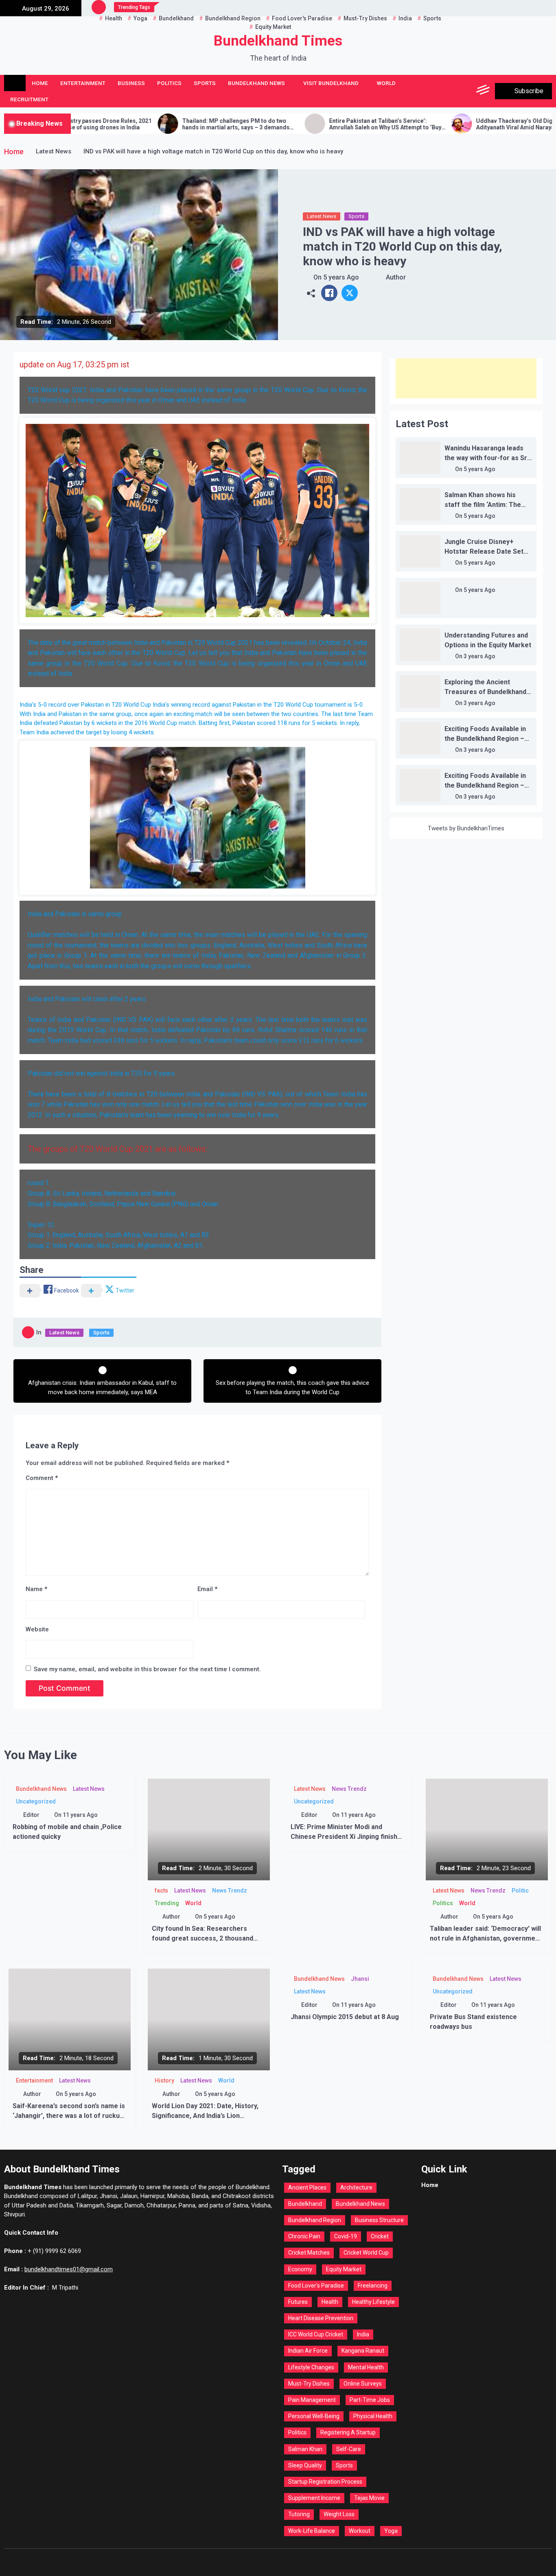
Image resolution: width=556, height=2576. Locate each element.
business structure (379, 2220)
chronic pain (304, 2236)
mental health (366, 2367)
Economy (300, 2269)
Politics (169, 83)
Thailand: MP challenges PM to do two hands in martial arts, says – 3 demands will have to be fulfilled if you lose (131, 124)
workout (360, 2531)
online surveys (363, 2384)
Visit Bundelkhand (331, 83)
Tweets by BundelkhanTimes (466, 828)
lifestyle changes (311, 2367)
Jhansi (360, 1979)
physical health (373, 2416)
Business (131, 83)
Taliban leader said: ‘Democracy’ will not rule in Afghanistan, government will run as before (486, 1938)
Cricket (380, 2236)
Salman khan (305, 2449)
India (363, 2334)
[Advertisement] (466, 378)
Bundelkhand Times (278, 41)
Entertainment (83, 83)
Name (36, 1589)
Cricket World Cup (366, 2253)
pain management (312, 2400)
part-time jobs (370, 2400)
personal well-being (314, 2416)
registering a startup (348, 2432)
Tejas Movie (369, 2498)
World (386, 83)
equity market (344, 2269)
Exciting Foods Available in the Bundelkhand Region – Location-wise (485, 739)
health (330, 2302)
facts (161, 1891)
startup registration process (325, 2482)
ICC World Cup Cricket (316, 2334)
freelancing (373, 2286)
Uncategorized (36, 1801)
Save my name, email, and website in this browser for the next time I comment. (147, 1669)
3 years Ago (479, 656)
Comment (42, 1478)
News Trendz (230, 1891)
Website (37, 1629)
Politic (520, 1891)
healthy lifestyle (373, 2302)
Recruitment (29, 99)
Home (40, 83)
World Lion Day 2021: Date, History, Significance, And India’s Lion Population (205, 2116)
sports (344, 2465)
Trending (167, 1903)
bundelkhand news (360, 2204)
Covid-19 (346, 2236)
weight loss (339, 2514)
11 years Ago (80, 1815)
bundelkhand (305, 2204)
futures (298, 2302)
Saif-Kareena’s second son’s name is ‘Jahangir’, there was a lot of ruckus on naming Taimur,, (69, 2116)
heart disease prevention (321, 2318)
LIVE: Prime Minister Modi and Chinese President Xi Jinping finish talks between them (344, 1837)
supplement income (314, 2498)
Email (207, 1589)
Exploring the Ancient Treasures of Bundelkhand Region (485, 692)
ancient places (307, 2187)
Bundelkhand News (256, 83)
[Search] (465, 91)
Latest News (322, 216)
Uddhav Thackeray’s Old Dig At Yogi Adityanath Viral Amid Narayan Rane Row (425, 124)
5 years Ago (341, 277)
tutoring (299, 2514)
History (164, 2080)
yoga (391, 2531)
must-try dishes (309, 2384)
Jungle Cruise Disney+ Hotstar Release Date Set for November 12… (484, 551)
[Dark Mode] (447, 91)
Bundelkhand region (315, 2220)
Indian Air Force (308, 2351)
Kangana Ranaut (363, 2351)
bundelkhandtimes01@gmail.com (69, 2269)
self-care (349, 2449)
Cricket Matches (309, 2253)
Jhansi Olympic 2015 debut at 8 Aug (345, 2017)
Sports (205, 83)
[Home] (15, 83)
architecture (356, 2187)
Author (396, 277)
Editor (31, 1815)
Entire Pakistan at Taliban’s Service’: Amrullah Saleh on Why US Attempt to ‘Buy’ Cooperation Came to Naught (281, 124)
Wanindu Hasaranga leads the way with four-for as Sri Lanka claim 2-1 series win (487, 458)
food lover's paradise (316, 2286)
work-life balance (312, 2531)
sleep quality (305, 2465)
